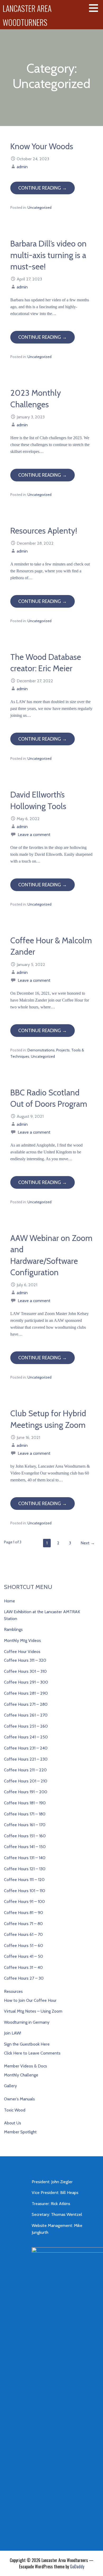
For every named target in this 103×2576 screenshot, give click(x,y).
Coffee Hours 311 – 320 (25, 1660)
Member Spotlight (20, 2132)
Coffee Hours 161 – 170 (25, 1825)
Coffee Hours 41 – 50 (24, 1956)
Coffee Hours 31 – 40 (23, 1967)
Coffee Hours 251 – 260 (26, 1726)
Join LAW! (13, 2033)
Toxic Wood (15, 2110)
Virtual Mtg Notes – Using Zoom (33, 2011)
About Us (13, 2123)
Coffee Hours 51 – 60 (24, 1946)
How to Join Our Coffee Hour (30, 2000)
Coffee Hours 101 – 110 (25, 1891)
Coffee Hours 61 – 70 (23, 1934)
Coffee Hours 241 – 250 (26, 1737)
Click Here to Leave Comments (32, 2053)
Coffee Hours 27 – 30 (24, 1978)
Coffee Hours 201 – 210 (26, 1781)
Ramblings (13, 1629)
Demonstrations (41, 1050)
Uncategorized (39, 207)
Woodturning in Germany (27, 2022)
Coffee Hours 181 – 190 (25, 1803)
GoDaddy (77, 2567)
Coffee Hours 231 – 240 (26, 1748)
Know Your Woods (42, 146)
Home (10, 1601)
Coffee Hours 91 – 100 (24, 1901)
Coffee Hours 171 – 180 (25, 1814)
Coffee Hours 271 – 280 (26, 1704)
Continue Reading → (43, 188)
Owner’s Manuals (19, 2099)
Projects (63, 1050)
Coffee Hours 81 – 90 (24, 1913)
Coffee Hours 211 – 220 (25, 1770)
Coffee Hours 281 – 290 (26, 1693)
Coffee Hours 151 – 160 (25, 1836)
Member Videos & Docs (25, 2066)
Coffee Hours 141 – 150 (25, 1847)
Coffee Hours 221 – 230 (26, 1759)
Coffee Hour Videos (22, 1652)
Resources (13, 1991)
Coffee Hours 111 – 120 (24, 1880)
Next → (88, 1543)
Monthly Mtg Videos (22, 1640)
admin (22, 167)
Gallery (10, 2086)
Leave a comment (34, 835)
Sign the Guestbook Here (27, 2044)
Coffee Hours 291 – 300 (26, 1682)
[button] (95, 8)
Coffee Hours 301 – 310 (25, 1671)
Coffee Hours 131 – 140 (25, 1858)
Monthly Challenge (21, 2075)
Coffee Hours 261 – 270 (26, 1715)
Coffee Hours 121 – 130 (25, 1869)
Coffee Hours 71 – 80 (23, 1924)
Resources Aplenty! (44, 531)
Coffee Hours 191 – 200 (26, 1792)
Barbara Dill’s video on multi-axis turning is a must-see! (48, 255)
